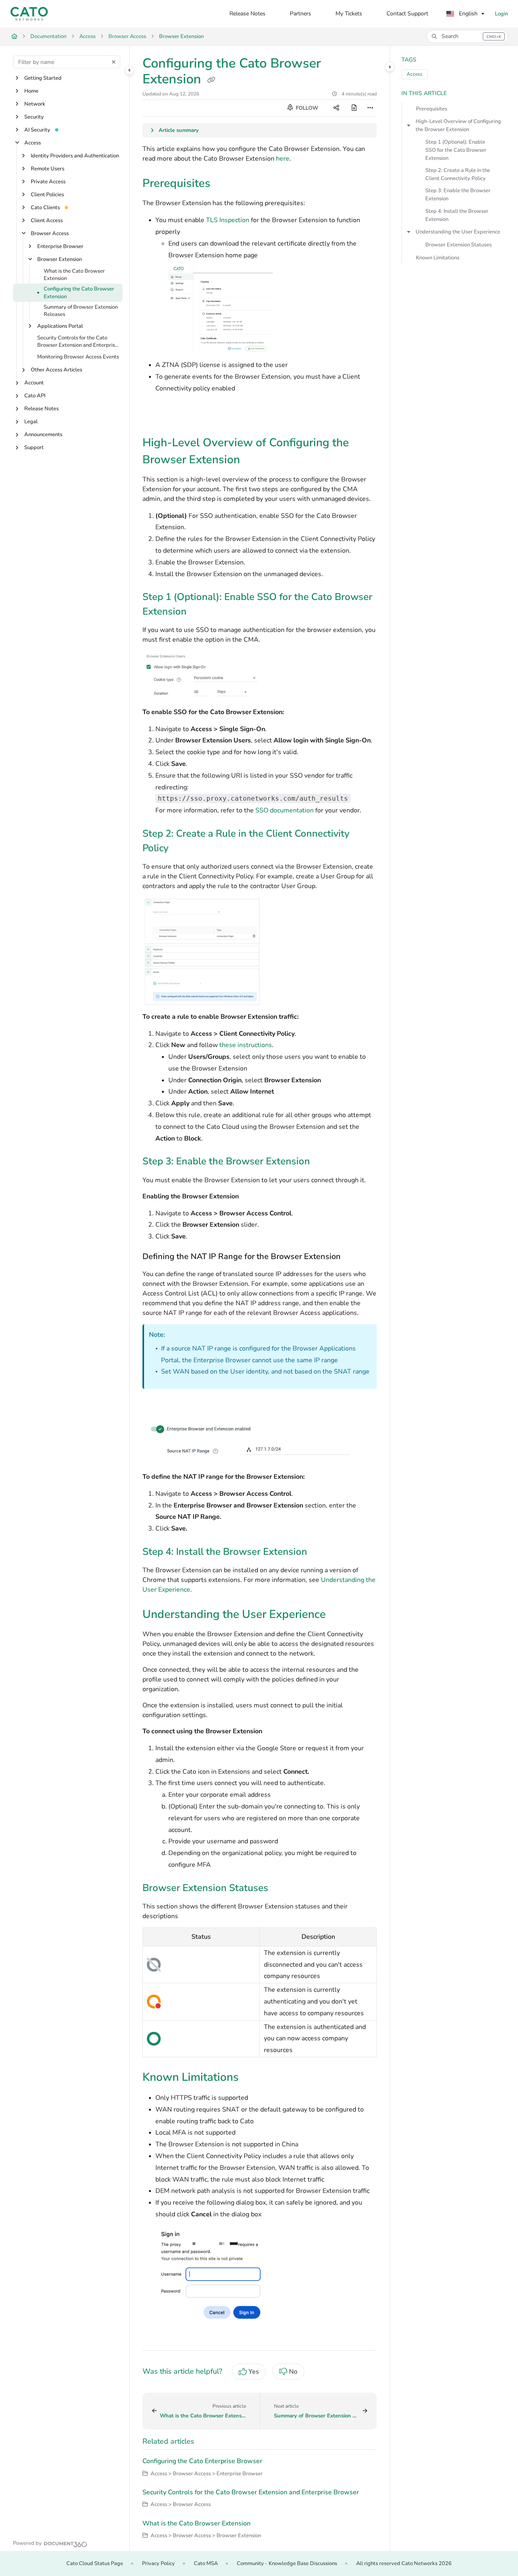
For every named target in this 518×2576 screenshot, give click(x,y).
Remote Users (48, 169)
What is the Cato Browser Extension (74, 275)
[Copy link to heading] (155, 415)
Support (34, 448)
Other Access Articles (56, 370)
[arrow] (409, 125)
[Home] (29, 14)
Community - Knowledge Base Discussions (287, 2563)
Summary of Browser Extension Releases (81, 311)
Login (501, 14)
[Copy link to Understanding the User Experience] (339, 1615)
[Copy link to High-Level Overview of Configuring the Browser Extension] (253, 460)
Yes (254, 2372)
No (293, 2372)
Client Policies (47, 195)
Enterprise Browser (60, 246)
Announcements (43, 435)
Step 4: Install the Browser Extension (457, 215)
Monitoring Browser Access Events (78, 357)
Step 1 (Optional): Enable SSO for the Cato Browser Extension (456, 150)
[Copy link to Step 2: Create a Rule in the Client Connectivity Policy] (181, 849)
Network (35, 104)
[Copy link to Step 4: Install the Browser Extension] (320, 1552)
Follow (306, 108)
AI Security (37, 130)
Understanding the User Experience (458, 232)
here (283, 159)
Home (31, 91)
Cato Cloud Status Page (95, 2563)
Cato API (35, 396)
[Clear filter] (114, 62)
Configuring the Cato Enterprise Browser (202, 2461)
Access (87, 36)
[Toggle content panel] (390, 67)
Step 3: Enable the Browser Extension (458, 195)
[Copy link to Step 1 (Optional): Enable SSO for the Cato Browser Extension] (200, 612)
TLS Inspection (228, 220)
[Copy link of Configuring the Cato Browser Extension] (211, 80)
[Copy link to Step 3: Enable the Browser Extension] (323, 1162)
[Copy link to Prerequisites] (223, 184)
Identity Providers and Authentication (75, 156)
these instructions (246, 1045)
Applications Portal (60, 326)
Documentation (48, 36)
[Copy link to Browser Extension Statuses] (281, 1889)
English (467, 14)
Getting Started (43, 78)
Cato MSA (206, 2563)
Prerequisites (432, 109)
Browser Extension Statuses (459, 245)
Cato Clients (45, 208)
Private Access (48, 182)
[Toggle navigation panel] (129, 70)
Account (34, 383)
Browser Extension (181, 36)
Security (34, 117)
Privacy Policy (158, 2563)
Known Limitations (438, 258)
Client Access (47, 220)
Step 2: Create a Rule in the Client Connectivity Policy (458, 174)
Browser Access (127, 36)
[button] (467, 36)
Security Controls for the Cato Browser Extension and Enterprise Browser (77, 342)
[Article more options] (370, 108)
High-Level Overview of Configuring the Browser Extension (458, 125)
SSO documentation (284, 810)
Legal (31, 422)
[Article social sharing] (336, 108)
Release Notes (41, 409)
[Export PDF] (354, 108)
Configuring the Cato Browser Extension (79, 293)
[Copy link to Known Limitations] (252, 2078)
